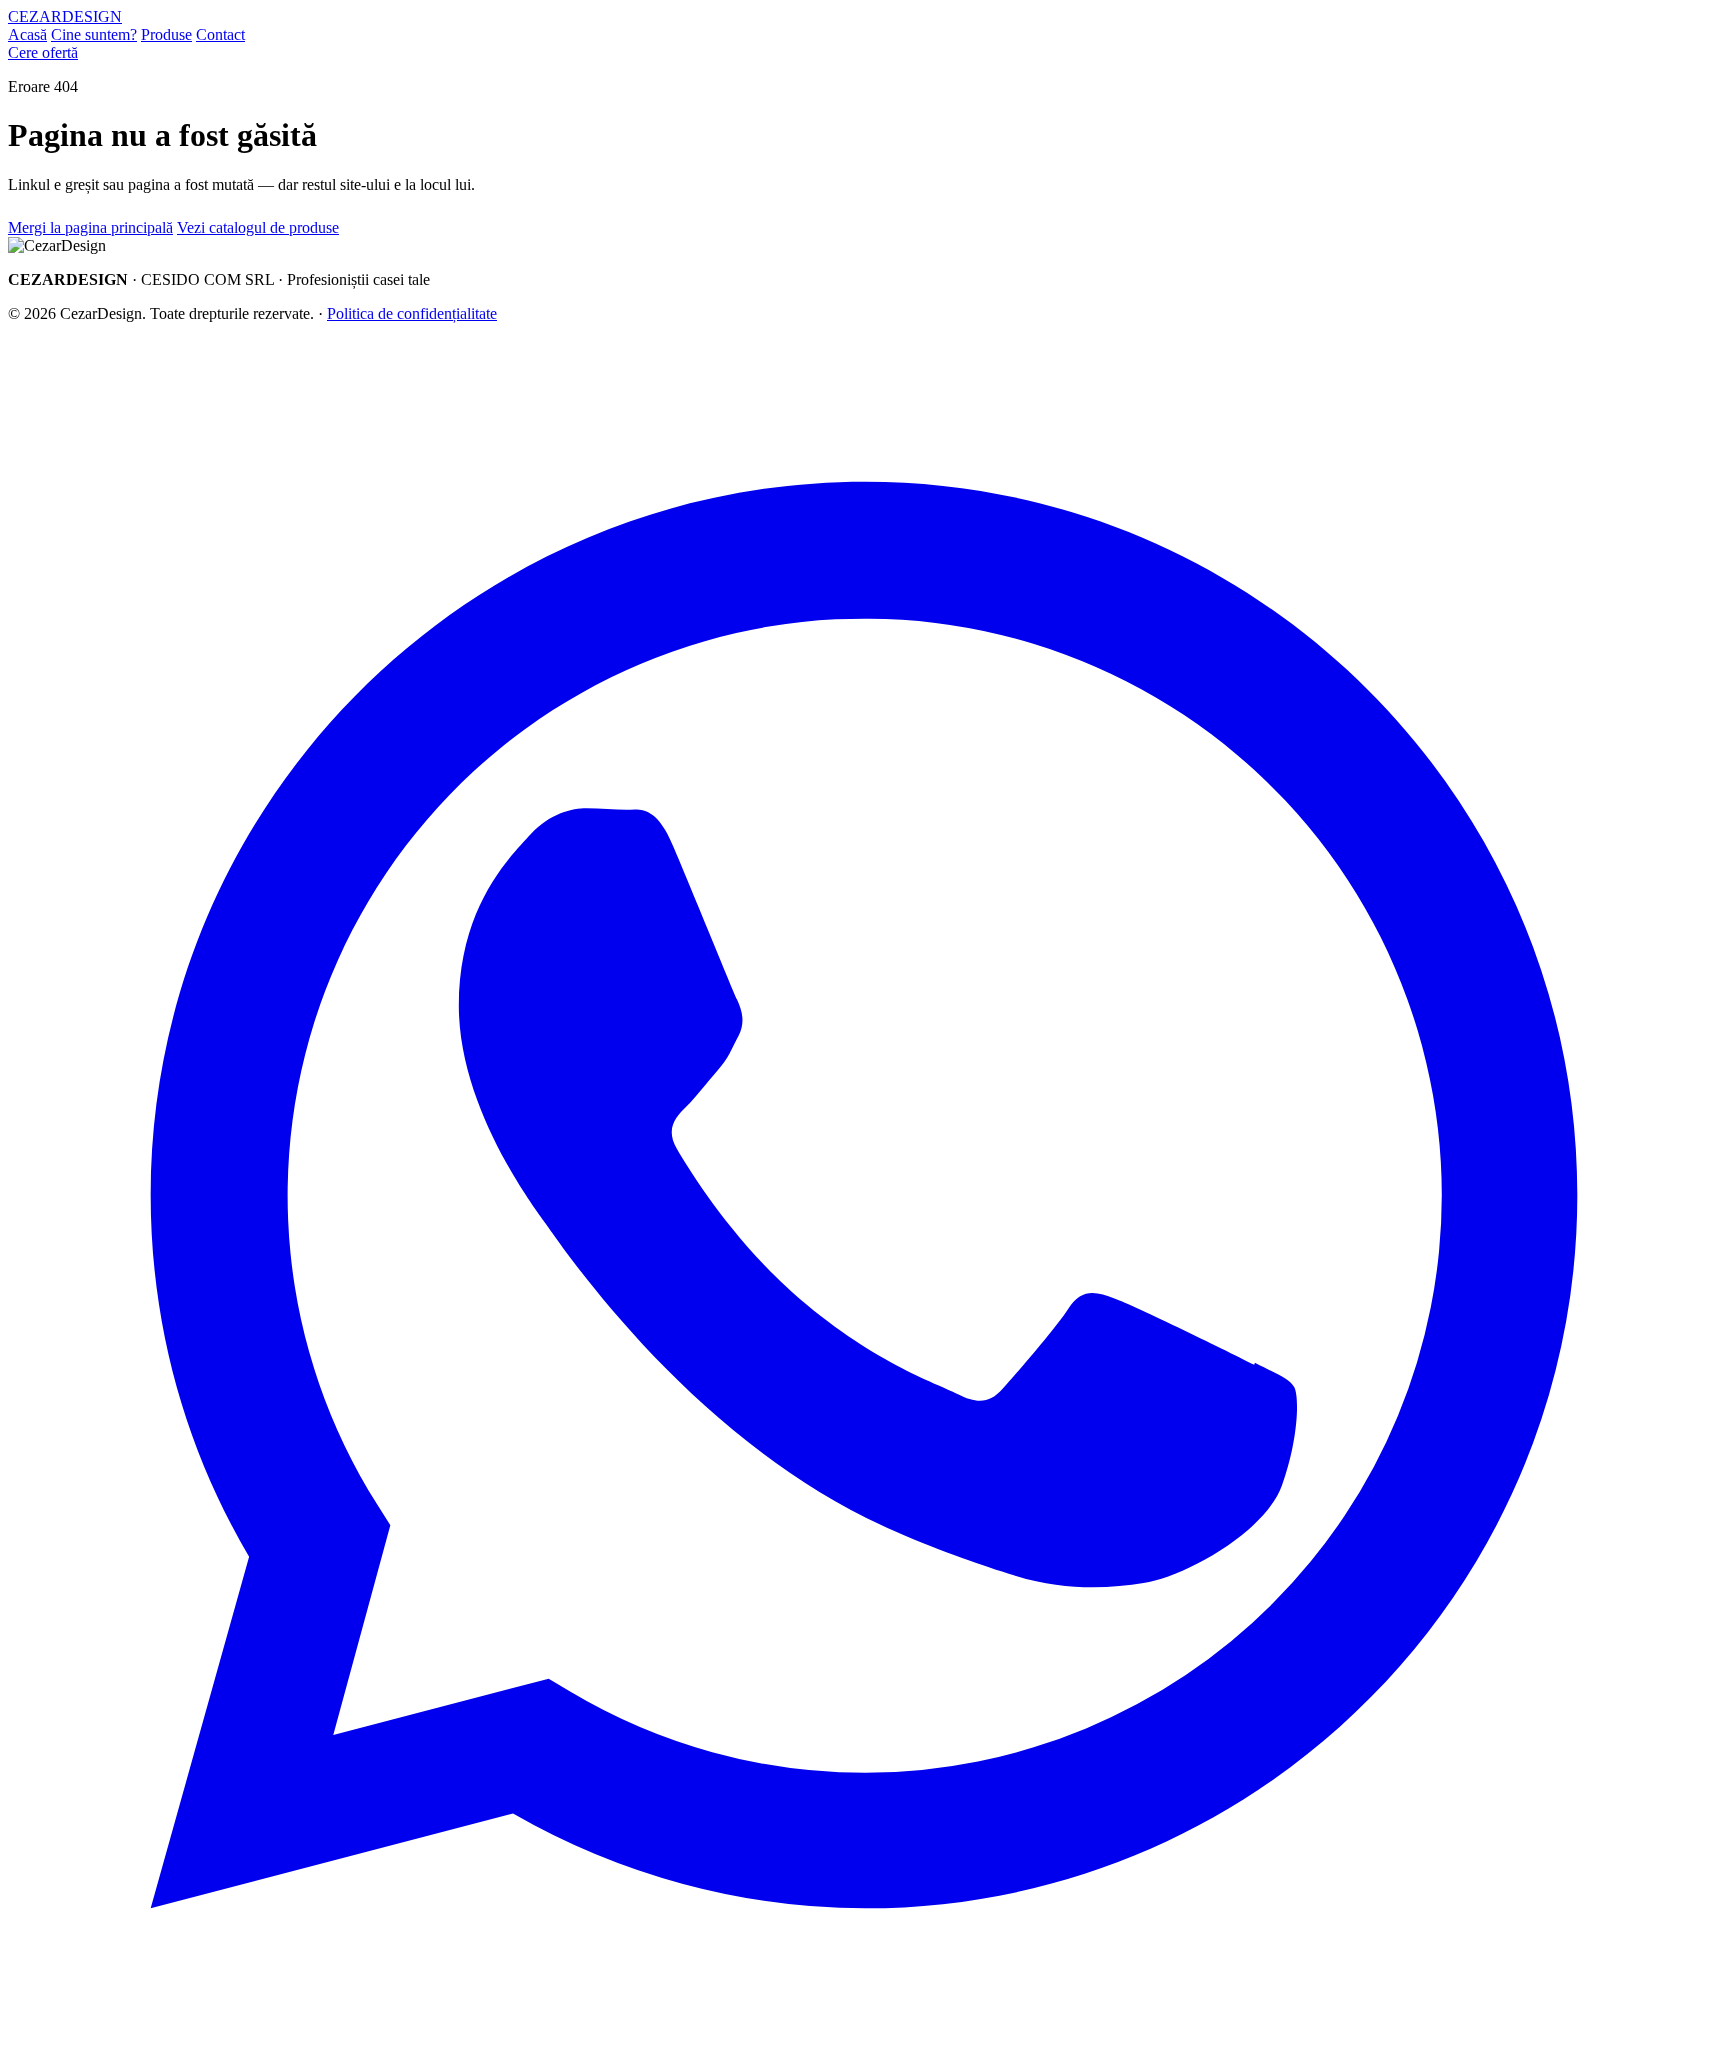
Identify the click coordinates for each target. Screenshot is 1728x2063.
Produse (166, 34)
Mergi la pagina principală (90, 227)
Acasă (27, 34)
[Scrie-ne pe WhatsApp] (864, 2045)
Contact (220, 34)
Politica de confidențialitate (412, 313)
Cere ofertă (43, 52)
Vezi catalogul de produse (258, 227)
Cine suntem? (94, 34)
